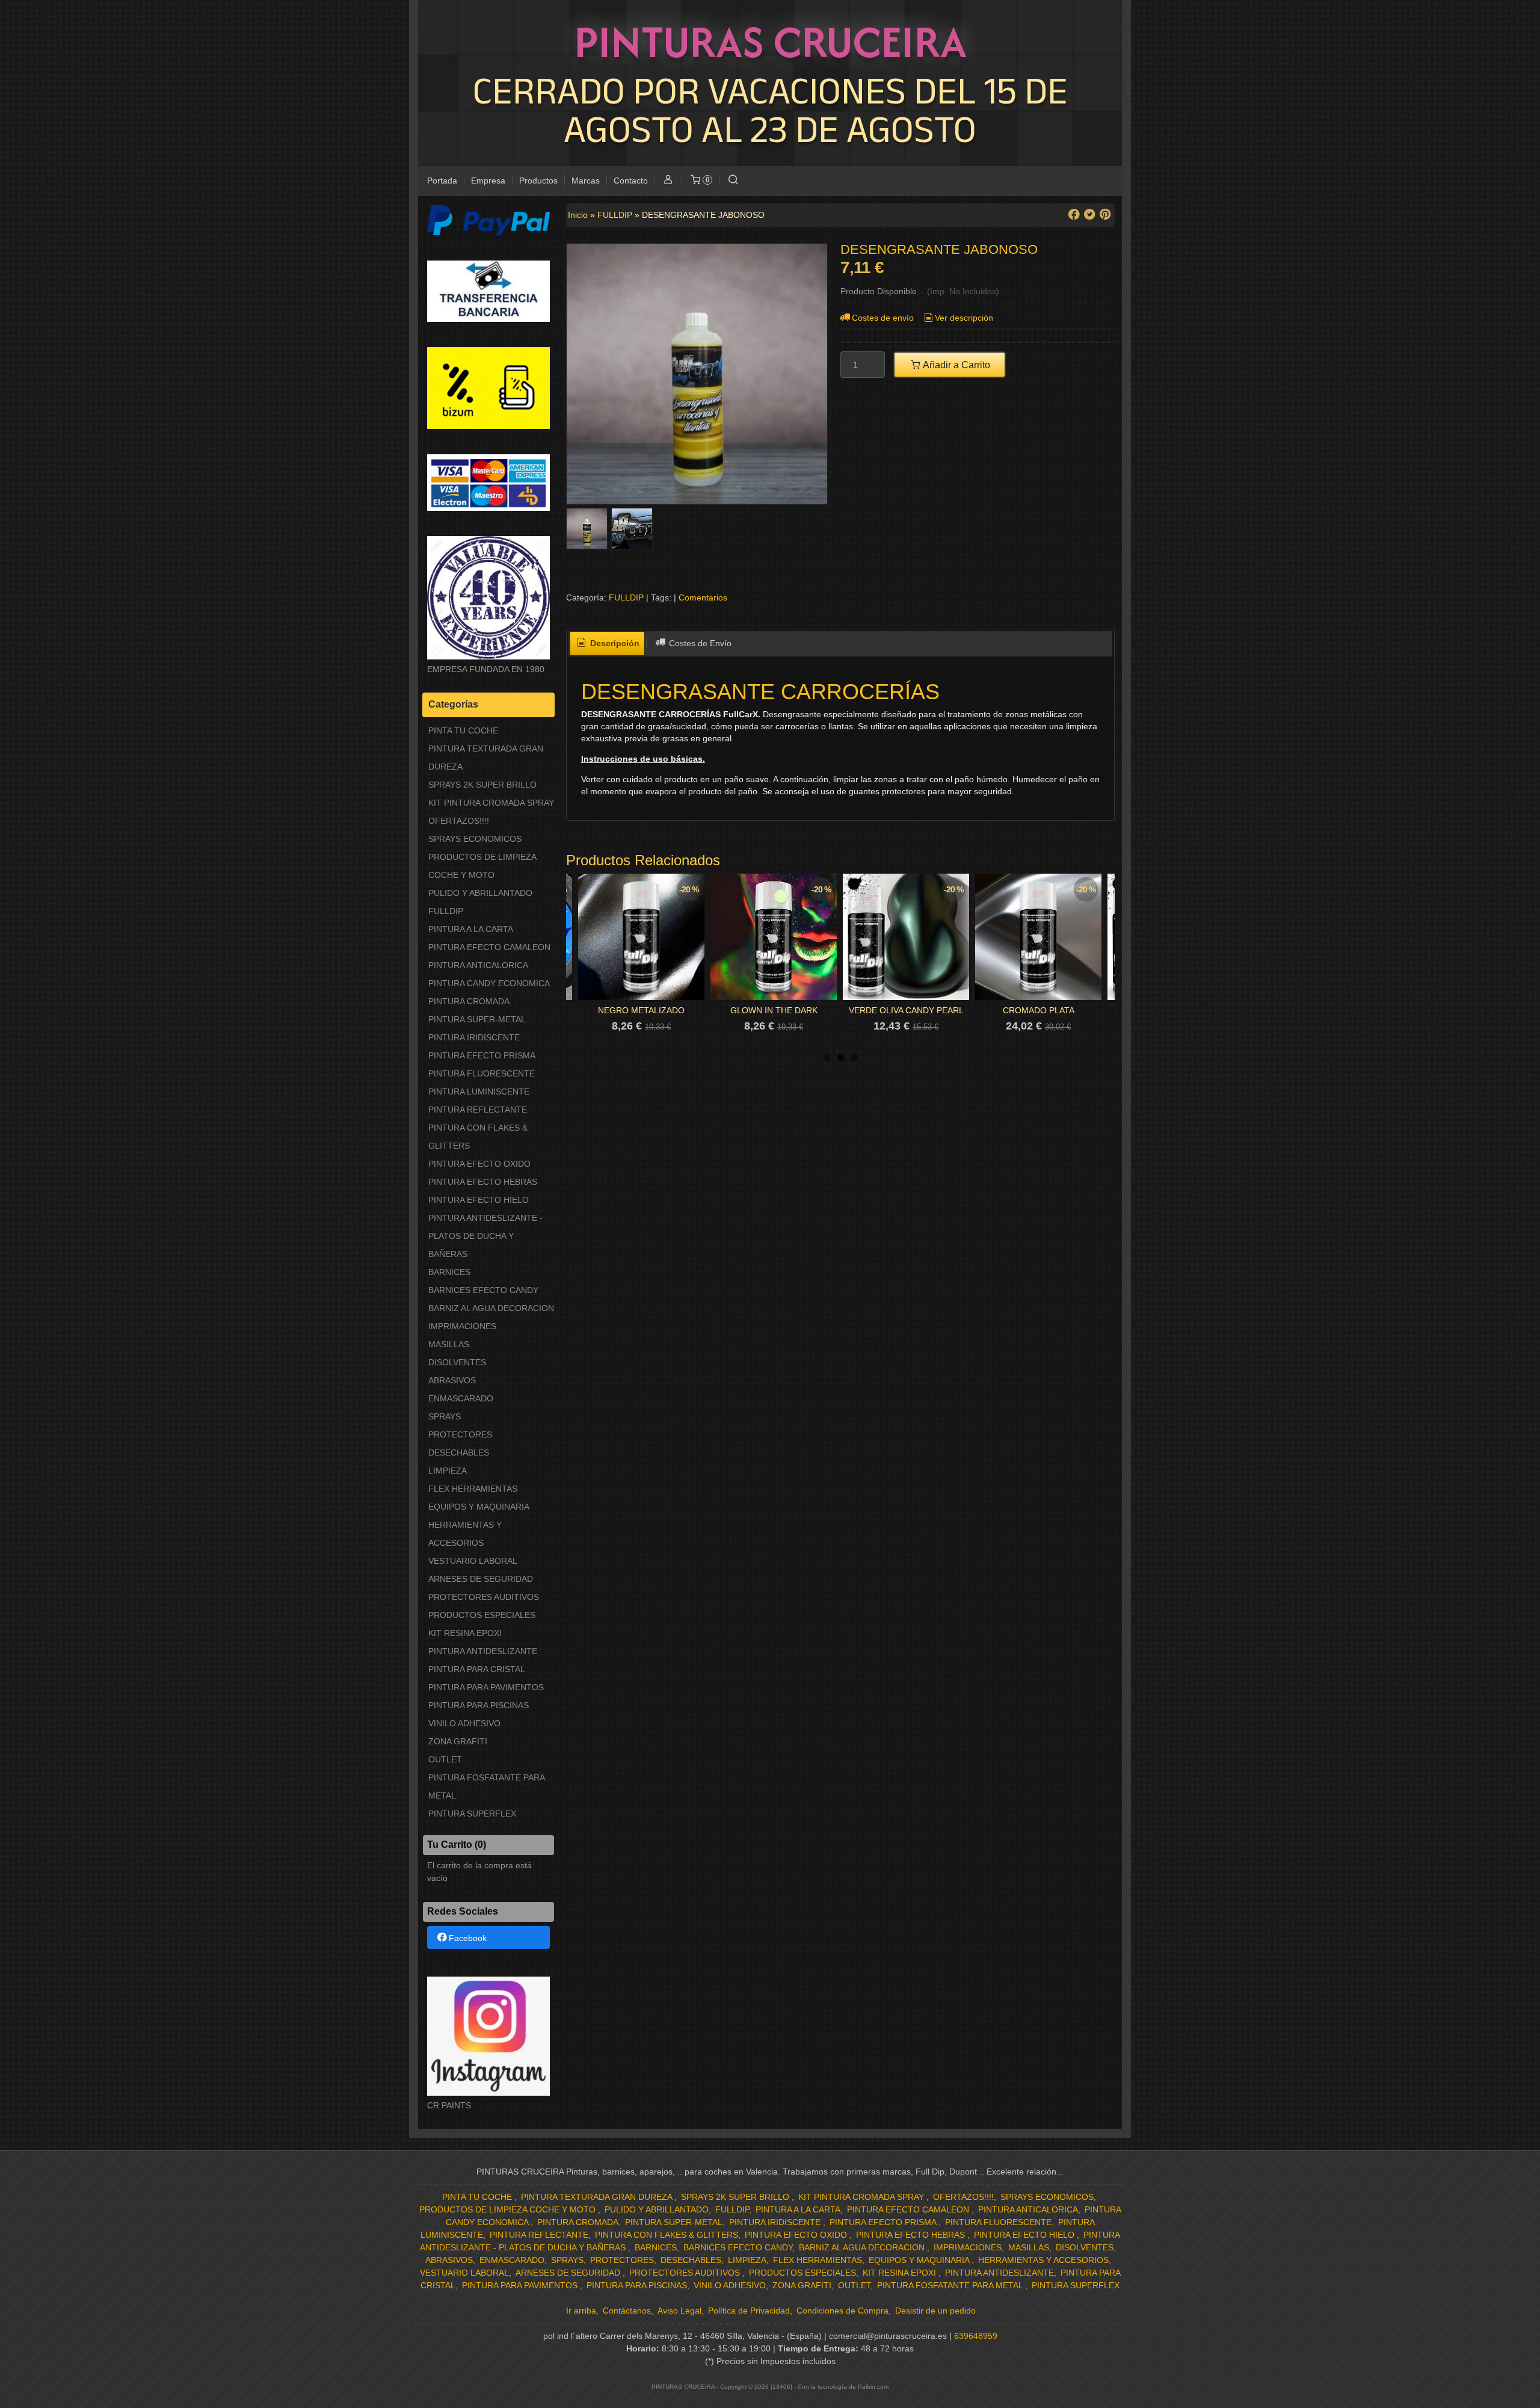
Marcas (586, 181)
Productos (538, 181)
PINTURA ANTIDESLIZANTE (483, 1651)
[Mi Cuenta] (668, 181)
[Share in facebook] (1074, 215)
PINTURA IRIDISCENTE (474, 1037)
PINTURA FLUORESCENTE (482, 1073)
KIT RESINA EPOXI (465, 1633)
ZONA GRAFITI (458, 1741)
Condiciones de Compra (842, 2311)
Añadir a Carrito (956, 365)
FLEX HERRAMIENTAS (473, 1489)
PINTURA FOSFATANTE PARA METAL (486, 1786)
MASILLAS (449, 1344)
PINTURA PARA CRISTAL (477, 1669)
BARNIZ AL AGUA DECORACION (491, 1308)
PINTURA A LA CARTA (471, 929)
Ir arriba (581, 2311)
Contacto (631, 181)
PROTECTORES (460, 1434)
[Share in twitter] (1089, 215)
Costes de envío (883, 318)
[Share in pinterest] (1105, 215)
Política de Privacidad (749, 2311)
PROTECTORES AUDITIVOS (484, 1597)
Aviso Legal (679, 2311)
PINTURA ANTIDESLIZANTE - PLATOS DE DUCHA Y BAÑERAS (485, 1236)
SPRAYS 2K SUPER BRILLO (482, 785)
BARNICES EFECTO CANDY (483, 1290)
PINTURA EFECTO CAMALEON (489, 947)
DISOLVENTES (457, 1362)
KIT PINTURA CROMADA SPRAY (491, 803)
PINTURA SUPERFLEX (472, 1814)
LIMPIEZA (448, 1471)
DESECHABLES (459, 1453)
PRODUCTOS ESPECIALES (482, 1615)
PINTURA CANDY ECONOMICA (489, 983)
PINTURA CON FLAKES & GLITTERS (478, 1137)
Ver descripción (964, 318)
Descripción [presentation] (614, 643)
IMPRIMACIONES (462, 1326)
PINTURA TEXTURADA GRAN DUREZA (486, 758)
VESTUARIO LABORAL (473, 1561)
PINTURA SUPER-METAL (477, 1019)
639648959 (976, 2336)
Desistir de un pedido (935, 2311)
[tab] (608, 644)
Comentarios (703, 597)
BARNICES (449, 1272)
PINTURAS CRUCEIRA (770, 42)
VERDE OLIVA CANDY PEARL (906, 1010)
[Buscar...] (733, 181)
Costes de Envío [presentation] (699, 643)
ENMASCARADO (461, 1398)
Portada (442, 181)
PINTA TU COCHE (463, 730)
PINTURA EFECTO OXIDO (479, 1164)
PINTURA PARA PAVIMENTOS (486, 1687)
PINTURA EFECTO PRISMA (482, 1055)
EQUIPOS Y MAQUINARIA (479, 1507)
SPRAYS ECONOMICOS (475, 839)
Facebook (468, 1938)
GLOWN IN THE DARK (774, 1010)
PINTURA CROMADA (469, 1001)
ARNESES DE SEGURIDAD (481, 1579)
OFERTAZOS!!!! (459, 821)
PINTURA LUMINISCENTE (479, 1091)
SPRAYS (445, 1416)
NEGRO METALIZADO (641, 1010)
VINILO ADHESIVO (464, 1723)
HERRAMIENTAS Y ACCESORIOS (465, 1534)
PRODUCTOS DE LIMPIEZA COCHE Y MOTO (482, 866)
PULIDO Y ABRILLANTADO (480, 893)
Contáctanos (627, 2311)
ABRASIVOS (452, 1380)
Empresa (488, 181)
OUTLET (445, 1759)
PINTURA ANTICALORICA (478, 965)
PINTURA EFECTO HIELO (479, 1200)
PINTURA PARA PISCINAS (479, 1705)
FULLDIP (446, 911)
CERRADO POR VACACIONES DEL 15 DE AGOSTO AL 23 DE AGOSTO (770, 109)
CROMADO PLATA (1039, 1010)
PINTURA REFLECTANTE (478, 1110)
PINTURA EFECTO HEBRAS (483, 1182)
